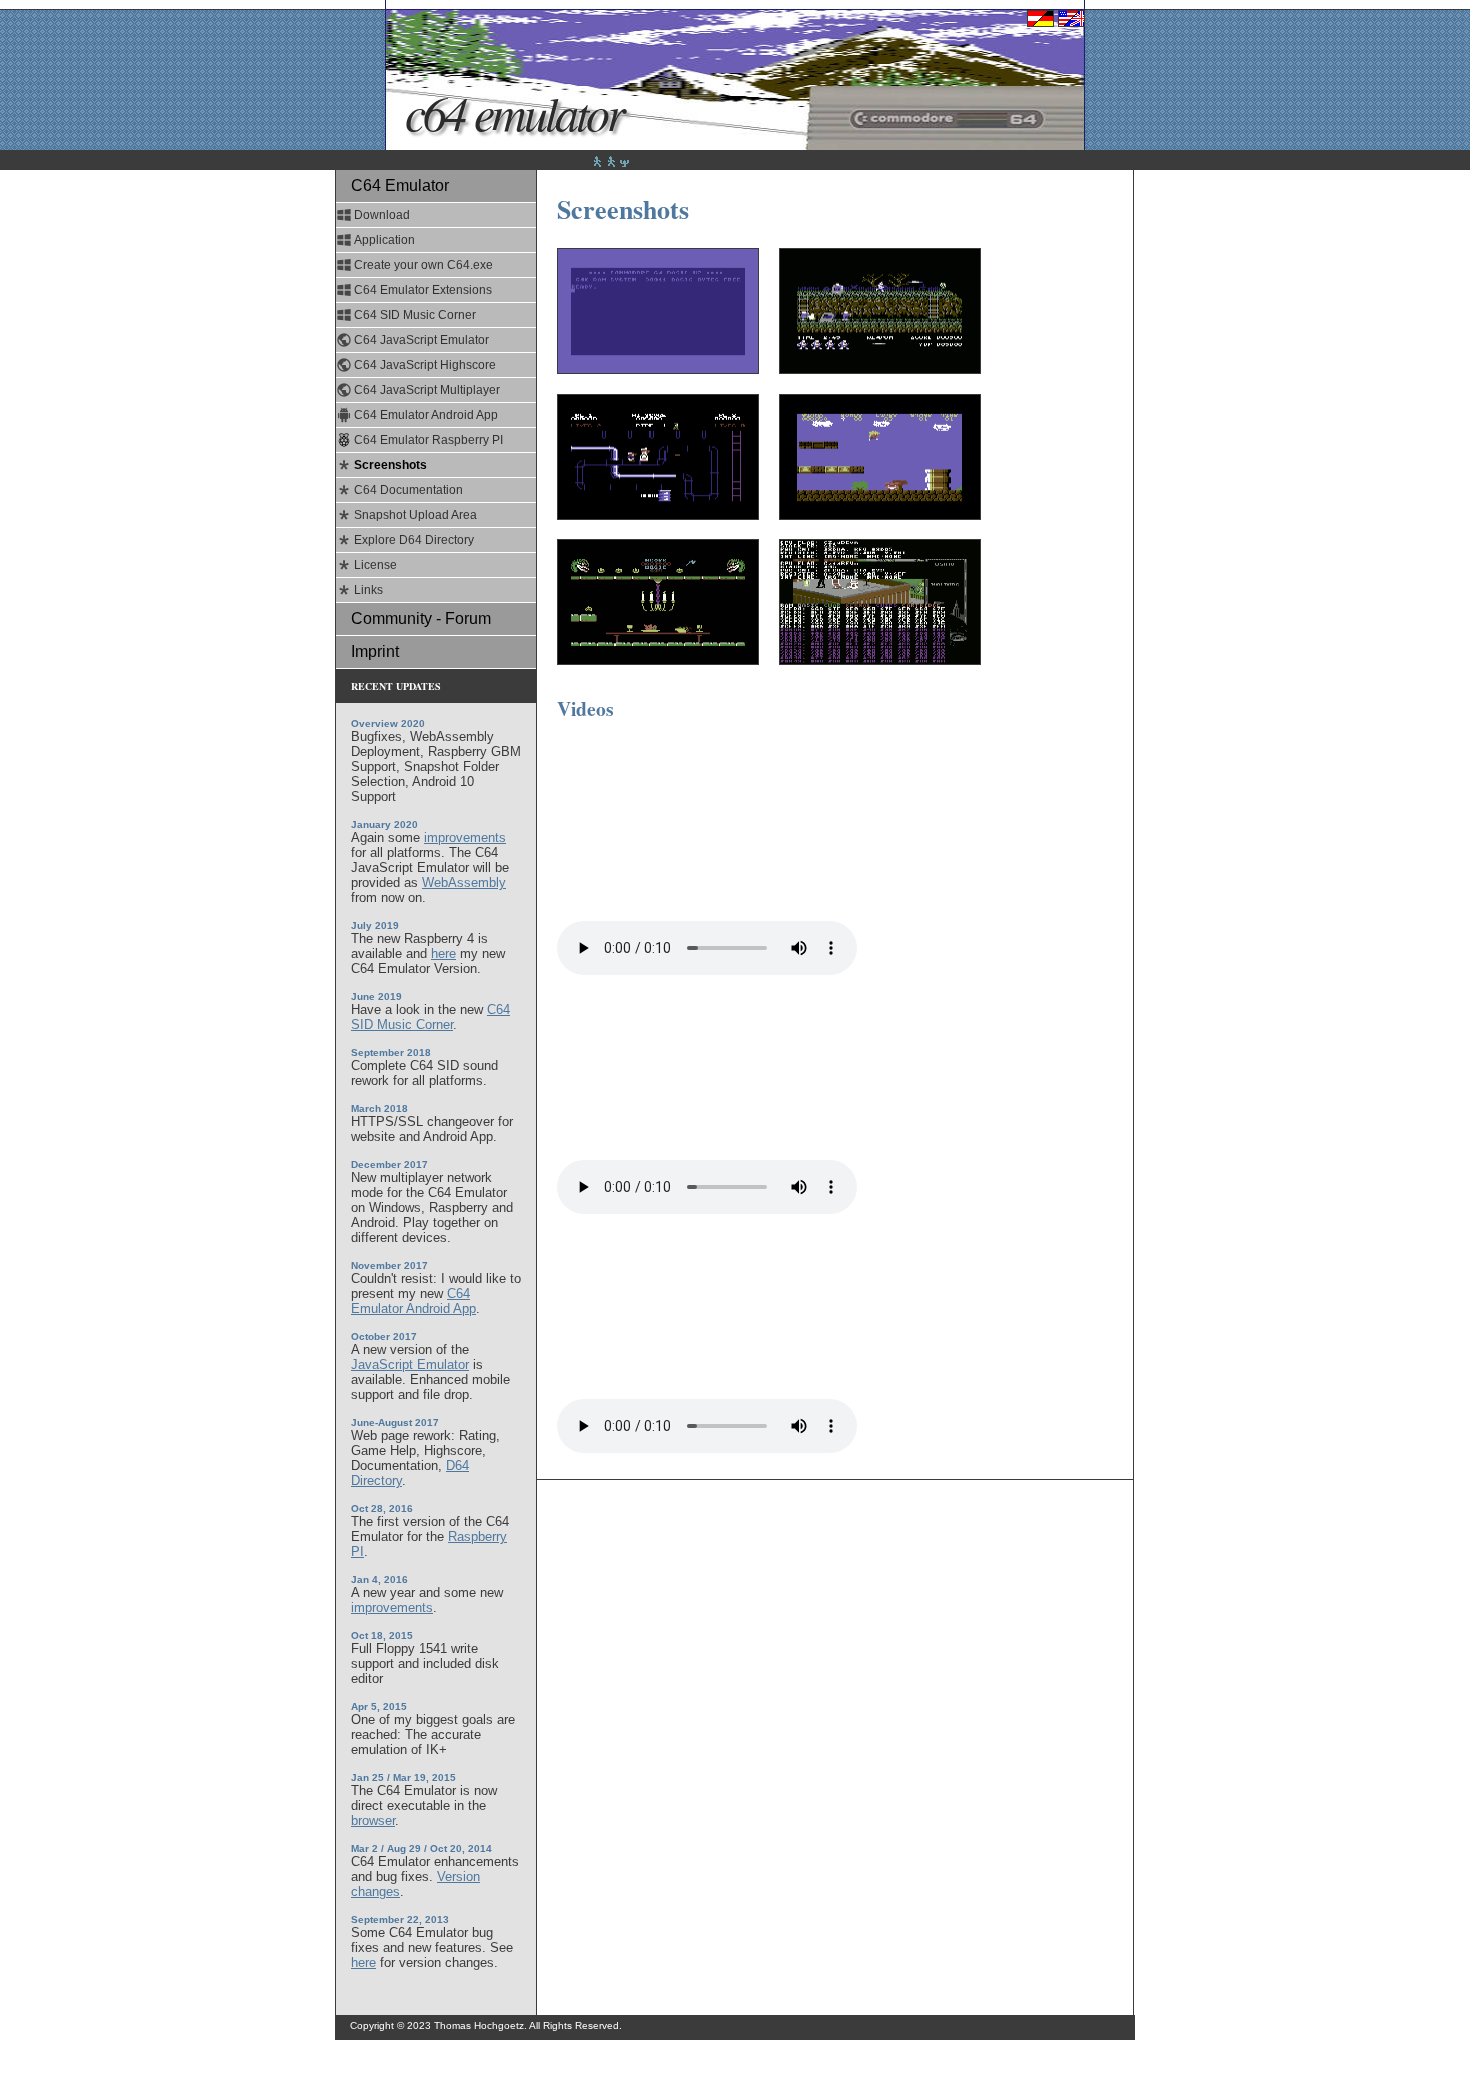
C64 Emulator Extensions (423, 290)
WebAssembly (464, 882)
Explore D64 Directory (414, 540)
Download (382, 215)
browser (373, 1820)
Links (368, 590)
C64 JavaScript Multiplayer (427, 390)
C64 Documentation (408, 490)
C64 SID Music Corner (415, 315)
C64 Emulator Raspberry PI (428, 440)
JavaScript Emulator (410, 1364)
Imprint (375, 651)
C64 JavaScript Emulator (421, 340)
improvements (465, 837)
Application (384, 240)
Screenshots (390, 465)
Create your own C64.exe (423, 265)
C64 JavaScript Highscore (425, 365)
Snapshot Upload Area (415, 515)
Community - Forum (421, 618)
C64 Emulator (514, 112)
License (375, 565)
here (443, 953)
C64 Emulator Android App (426, 415)
